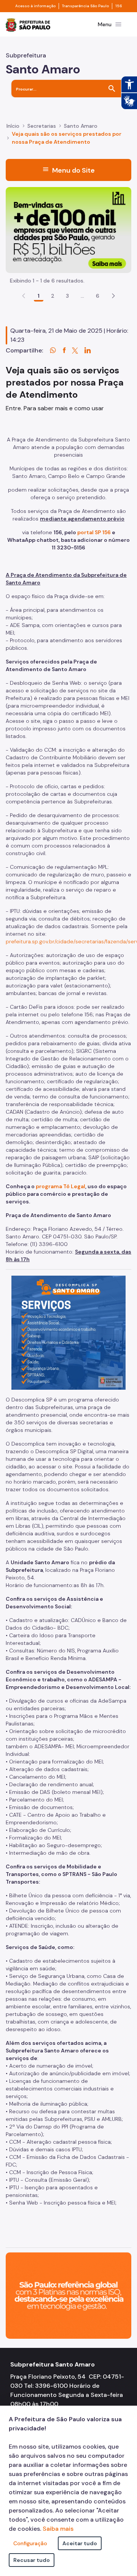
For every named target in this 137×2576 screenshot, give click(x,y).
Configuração (30, 2543)
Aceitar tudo (80, 2543)
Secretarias (42, 126)
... (83, 296)
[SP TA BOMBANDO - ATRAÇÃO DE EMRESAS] (68, 229)
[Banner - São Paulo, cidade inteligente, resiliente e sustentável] (68, 2295)
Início (13, 126)
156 (119, 6)
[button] (113, 296)
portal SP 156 (94, 532)
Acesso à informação (35, 6)
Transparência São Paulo (85, 6)
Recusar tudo (32, 2560)
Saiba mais (58, 2529)
